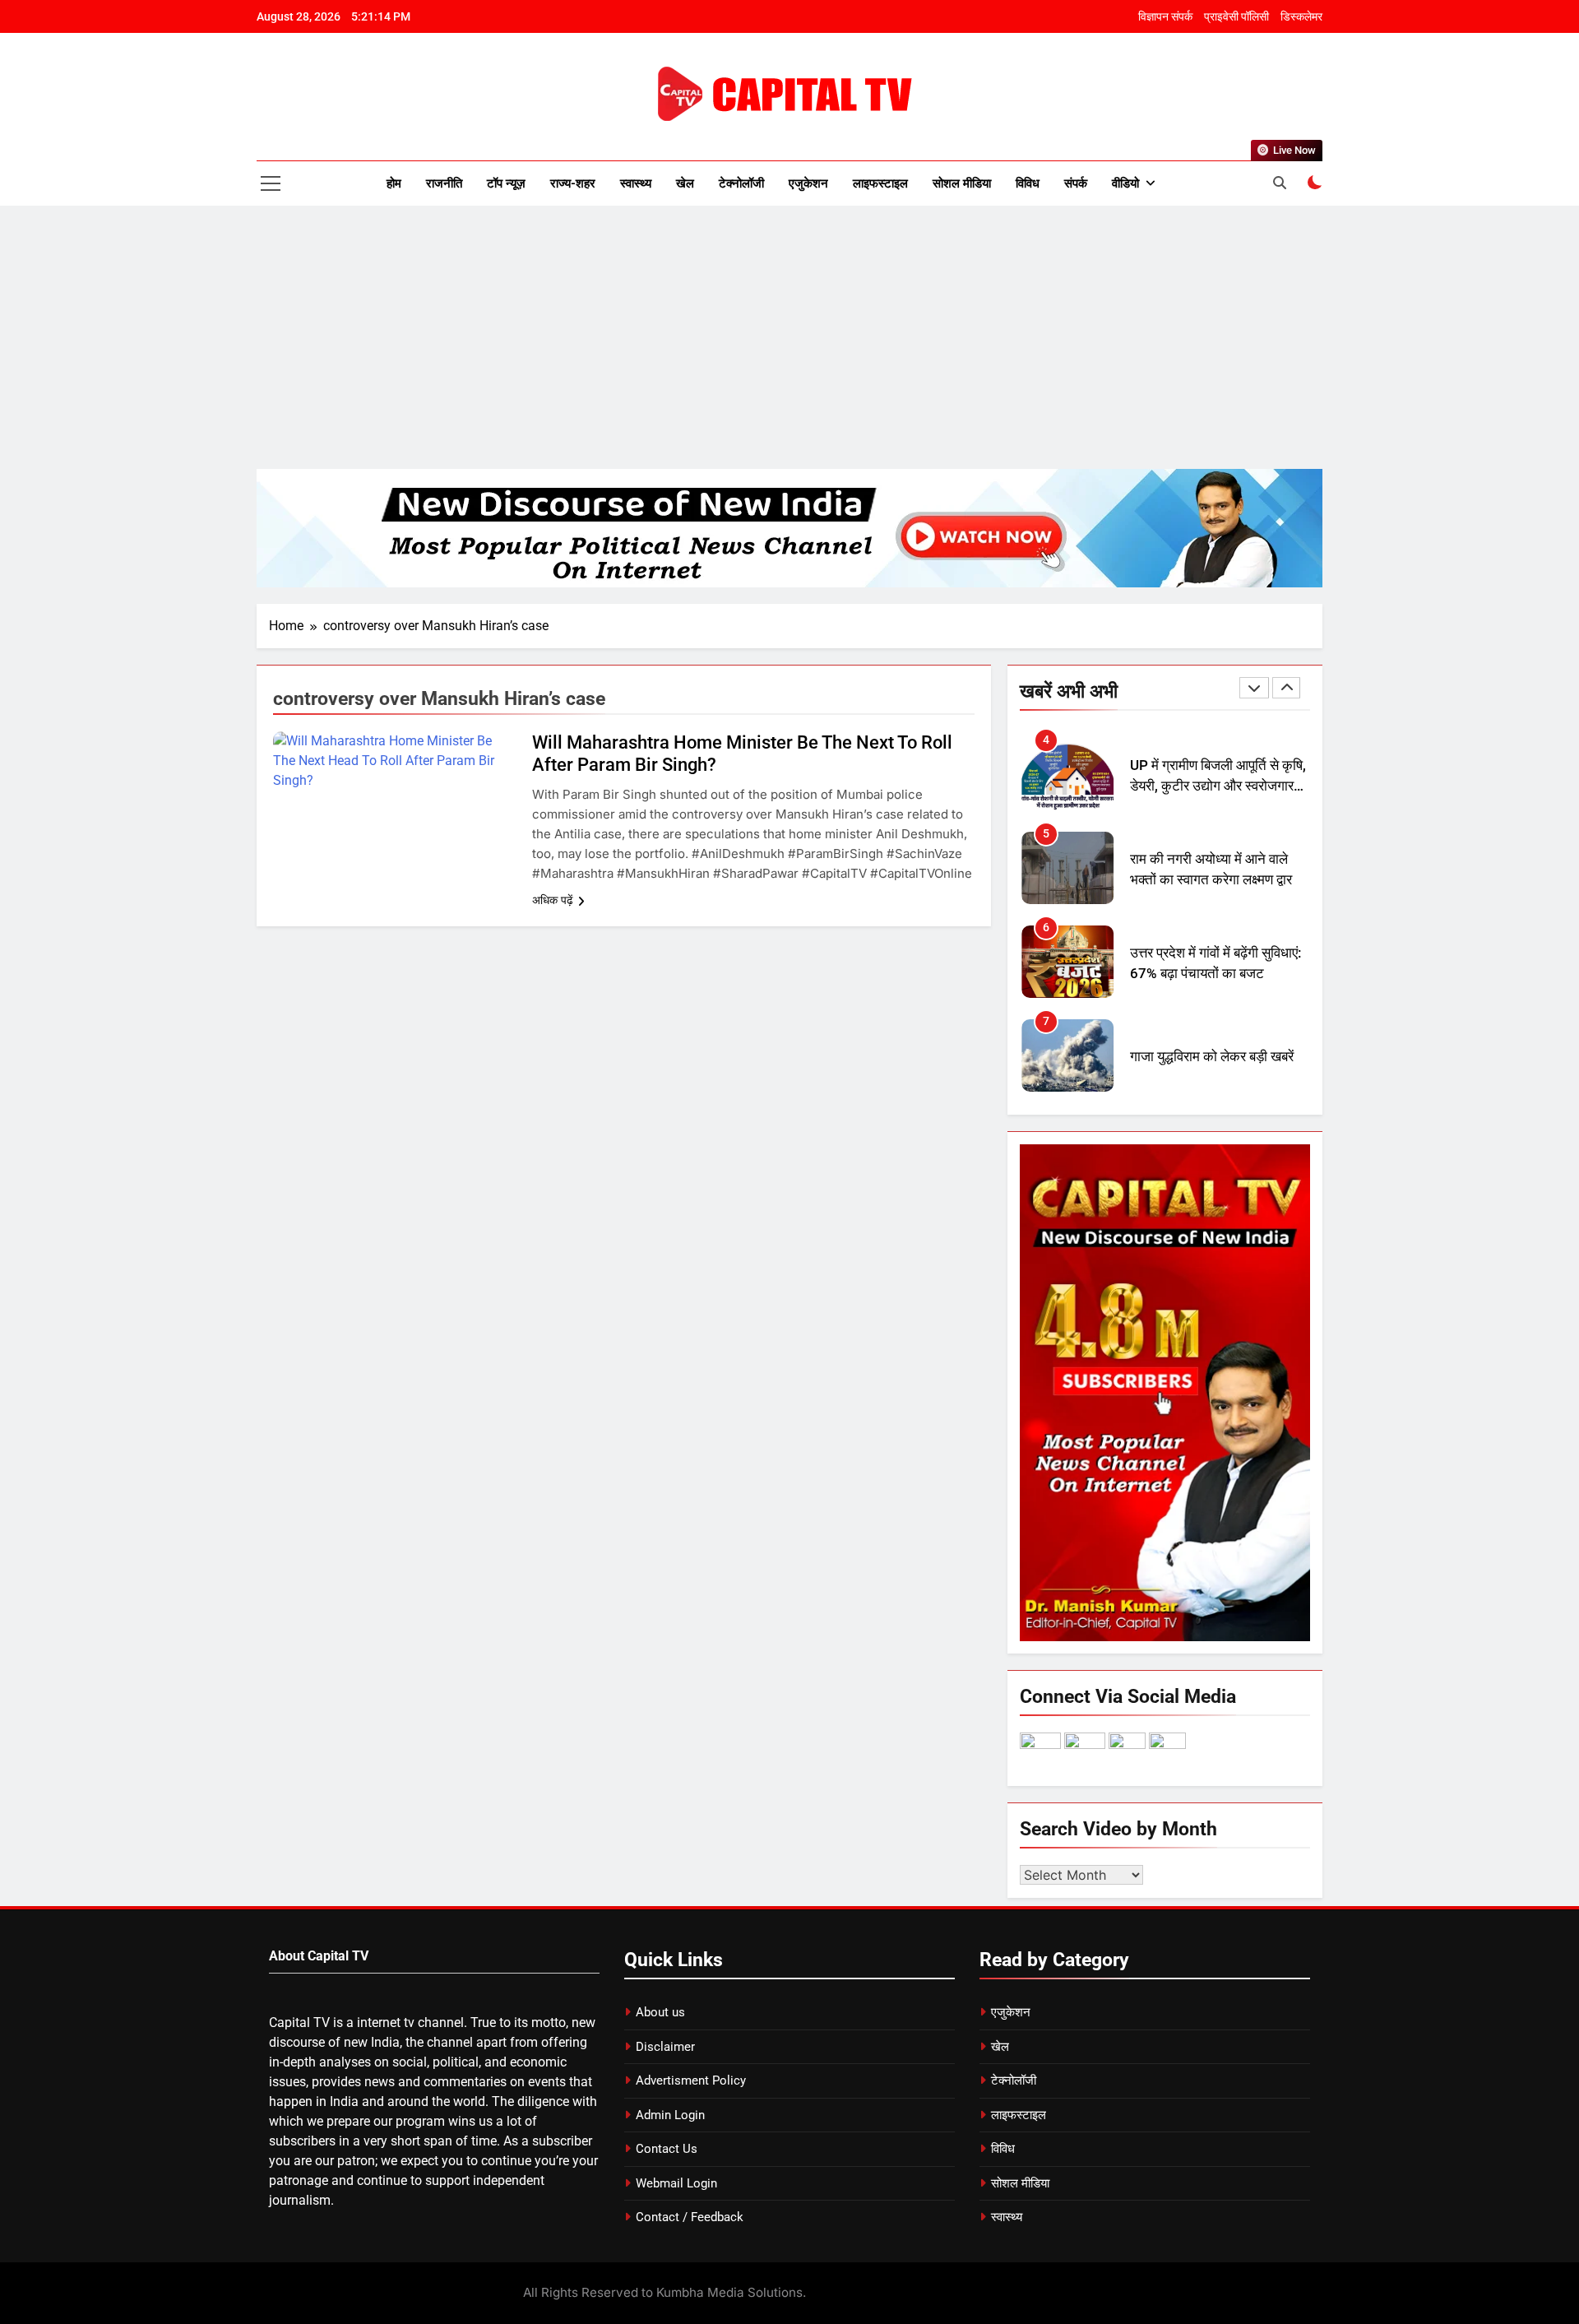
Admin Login (670, 2115)
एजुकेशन (808, 183)
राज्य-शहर (573, 183)
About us (660, 2012)
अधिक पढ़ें (553, 900)
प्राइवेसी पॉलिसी (1236, 16)
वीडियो (1125, 183)
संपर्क (1076, 183)
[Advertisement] (789, 337)
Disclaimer (665, 2047)
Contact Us (667, 2149)
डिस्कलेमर (1301, 16)
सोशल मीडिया (962, 183)
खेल (685, 183)
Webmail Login (676, 2183)
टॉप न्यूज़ (506, 183)
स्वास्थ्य (636, 183)
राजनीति (444, 183)
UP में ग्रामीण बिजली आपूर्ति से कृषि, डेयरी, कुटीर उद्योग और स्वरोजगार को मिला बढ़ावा (1218, 786)
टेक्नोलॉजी (741, 183)
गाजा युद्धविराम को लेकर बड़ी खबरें (1212, 1057)
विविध (1028, 183)
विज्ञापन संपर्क (1165, 16)
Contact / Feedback (690, 2217)
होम (394, 183)
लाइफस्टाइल (880, 183)
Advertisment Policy (691, 2080)
